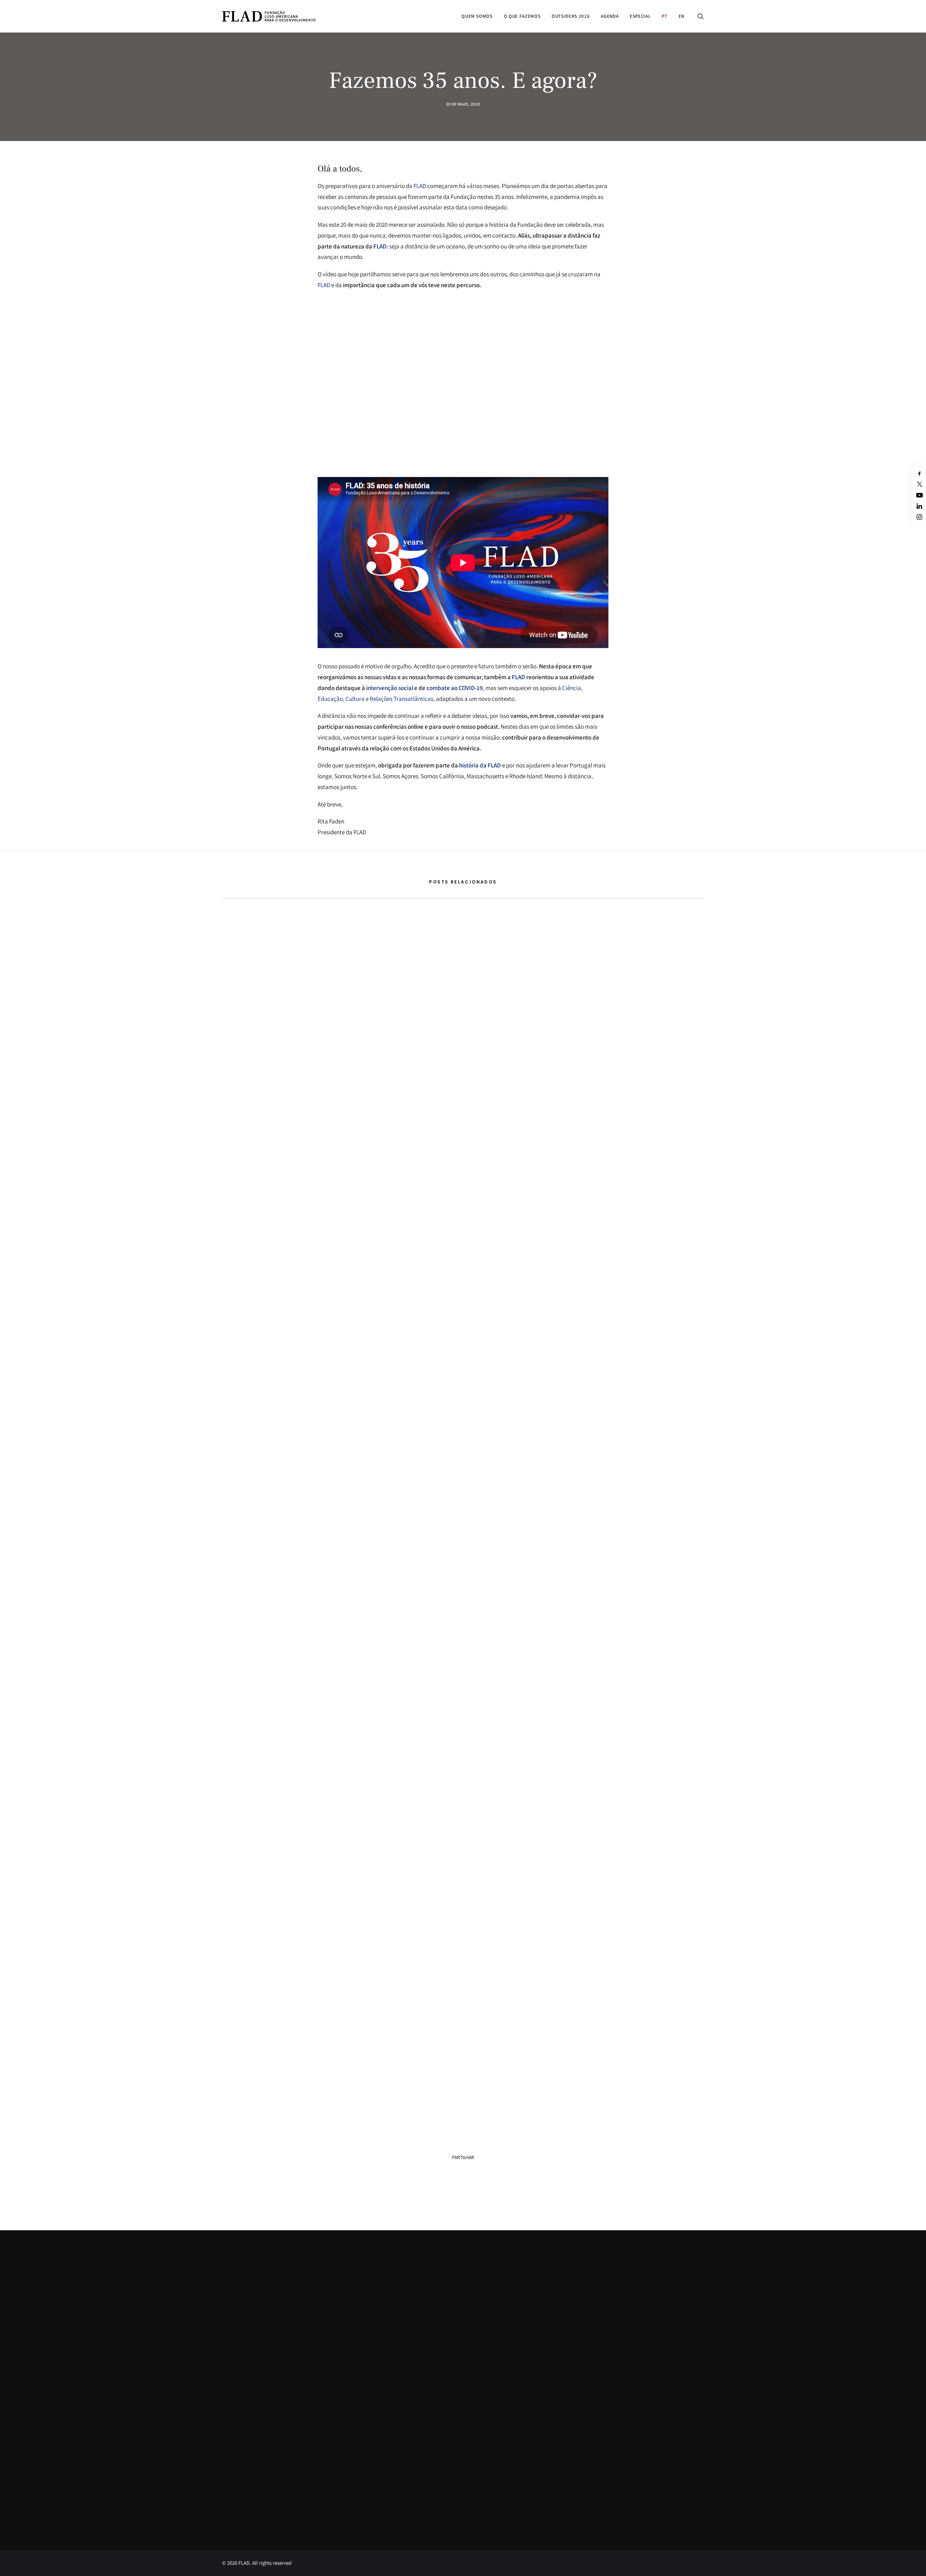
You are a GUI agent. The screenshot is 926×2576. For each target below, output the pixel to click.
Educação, (331, 699)
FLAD (420, 186)
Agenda (610, 16)
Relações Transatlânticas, (402, 699)
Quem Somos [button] (477, 16)
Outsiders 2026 (571, 16)
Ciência (572, 688)
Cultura (355, 699)
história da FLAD (480, 765)
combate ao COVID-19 (455, 688)
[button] (701, 16)
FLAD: (381, 246)
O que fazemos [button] (522, 16)
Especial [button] (640, 16)
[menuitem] (477, 16)
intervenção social (389, 688)
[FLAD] (269, 16)
